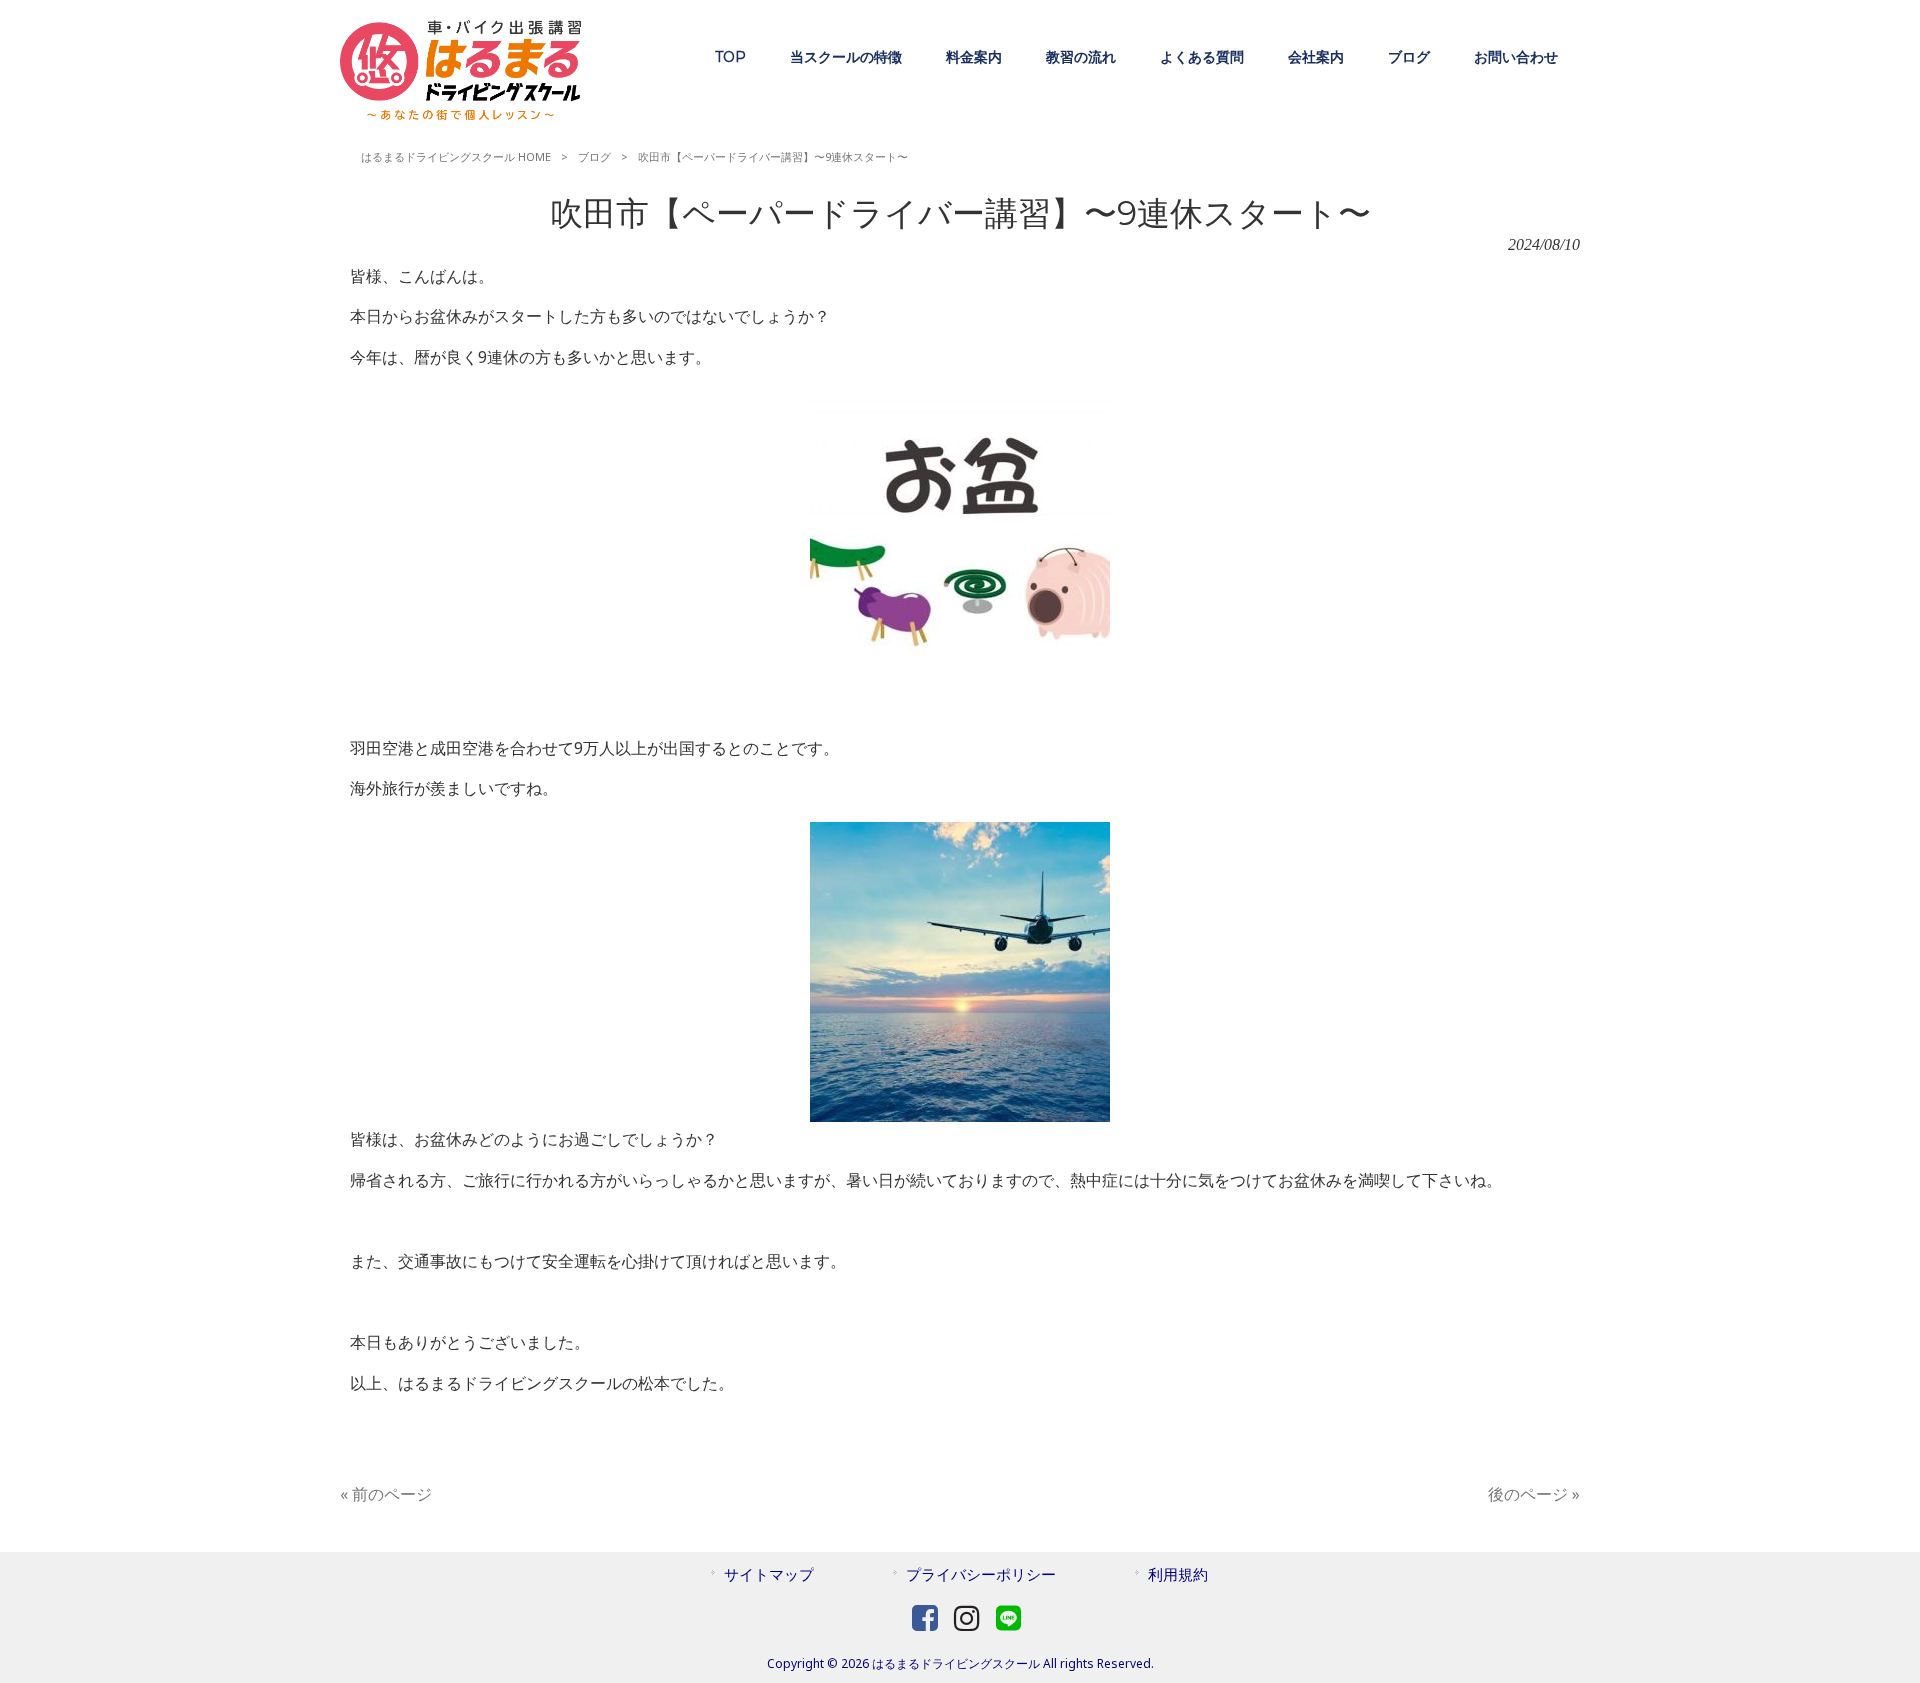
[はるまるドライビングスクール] (460, 114)
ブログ (594, 156)
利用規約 (1178, 1574)
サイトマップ (769, 1574)
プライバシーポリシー (981, 1574)
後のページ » (1534, 1494)
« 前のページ (386, 1494)
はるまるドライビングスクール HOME (456, 156)
